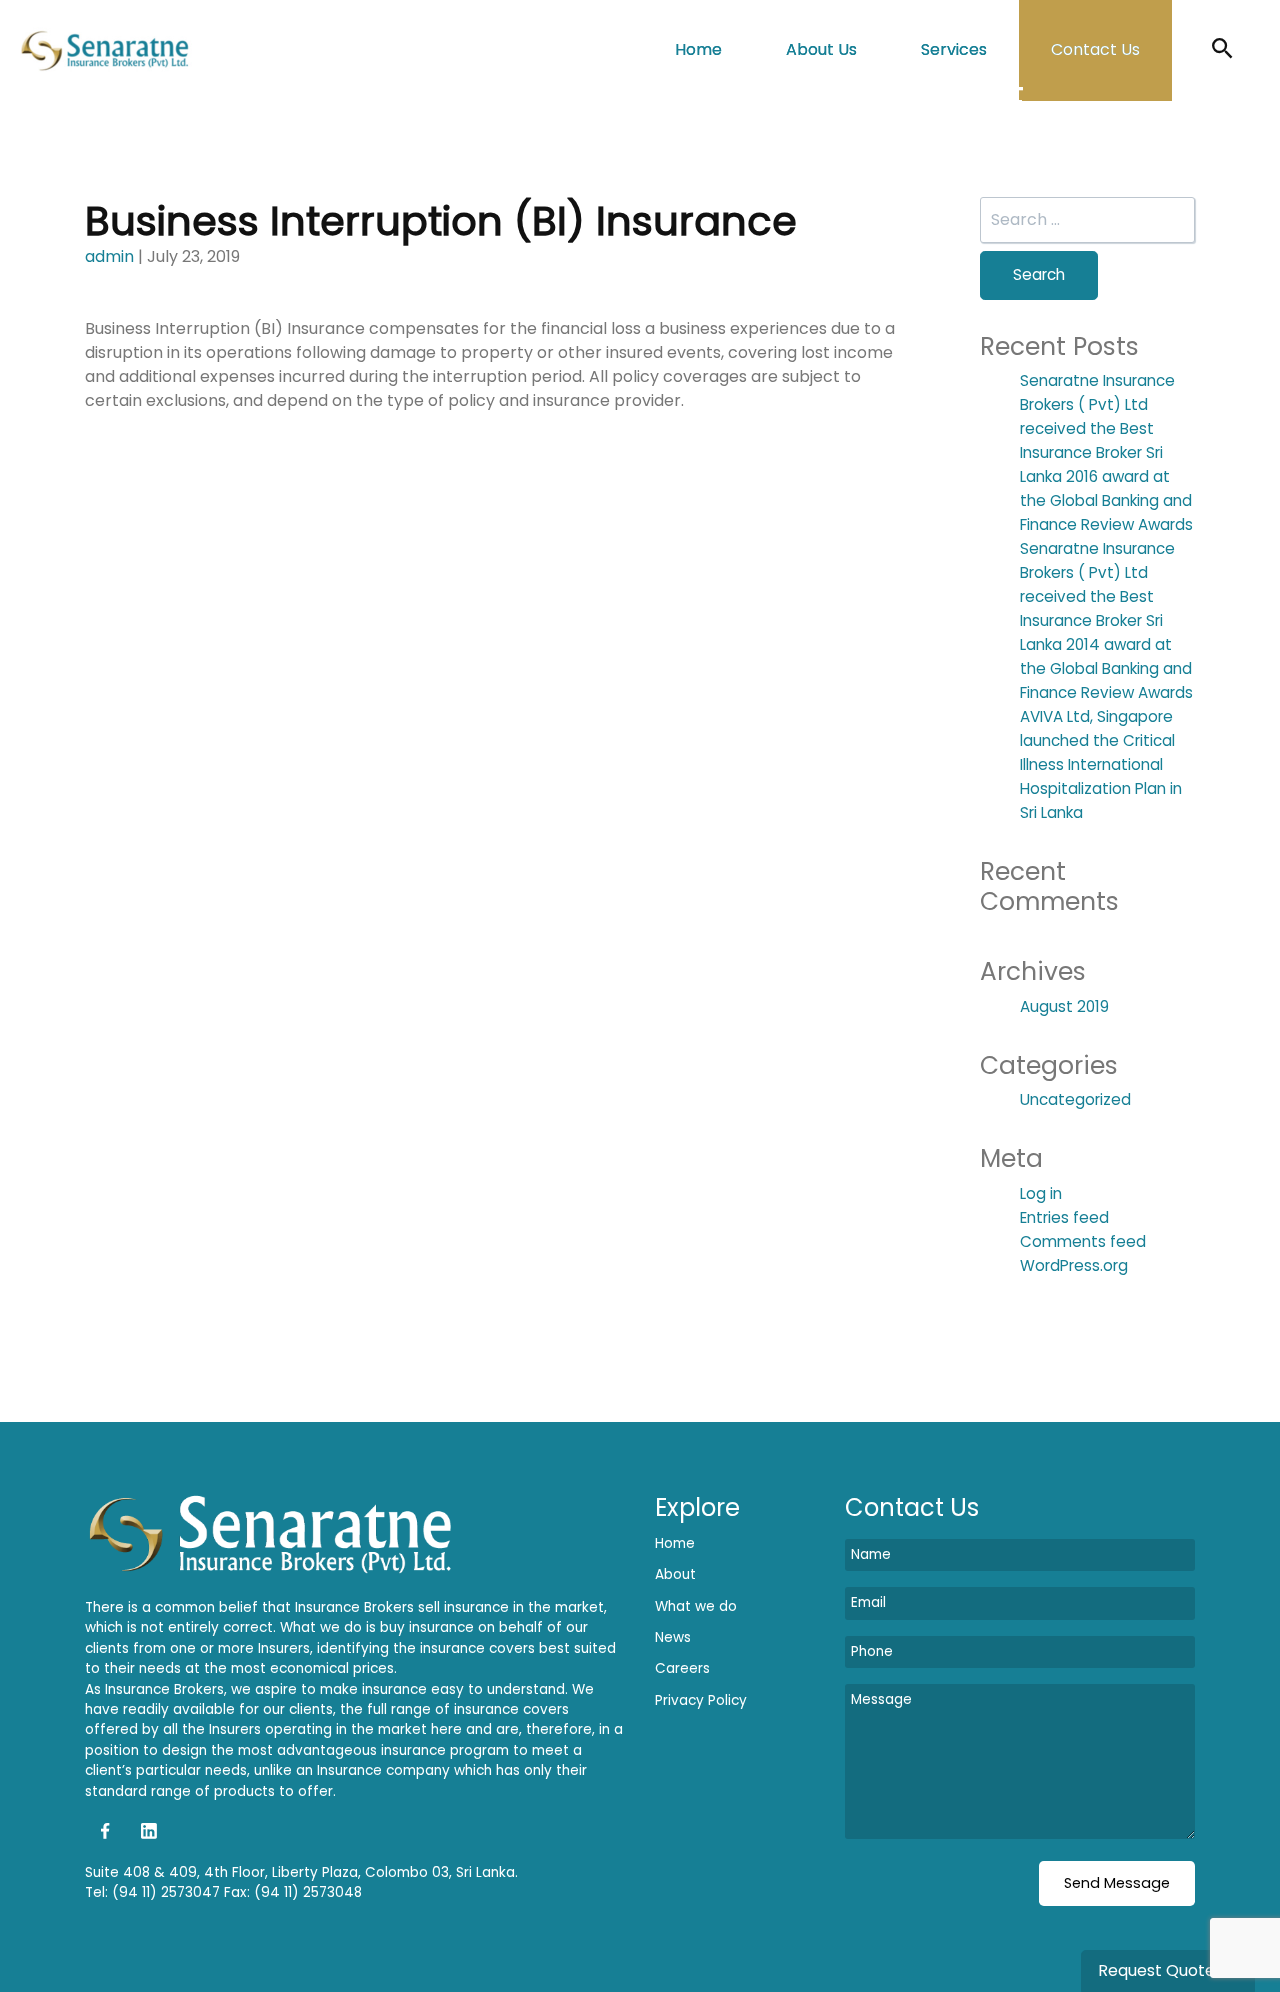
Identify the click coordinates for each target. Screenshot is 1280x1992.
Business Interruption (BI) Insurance (441, 221)
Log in (1041, 1193)
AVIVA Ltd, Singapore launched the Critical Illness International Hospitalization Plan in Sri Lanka (1101, 764)
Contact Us (1095, 49)
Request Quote (1158, 1970)
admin (109, 256)
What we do (696, 1606)
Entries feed (1064, 1217)
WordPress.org (1074, 1265)
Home (698, 49)
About (675, 1574)
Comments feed (1083, 1241)
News (673, 1637)
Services (954, 49)
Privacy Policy (701, 1700)
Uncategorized (1075, 1099)
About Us (821, 49)
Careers (682, 1668)
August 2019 (1064, 1006)
